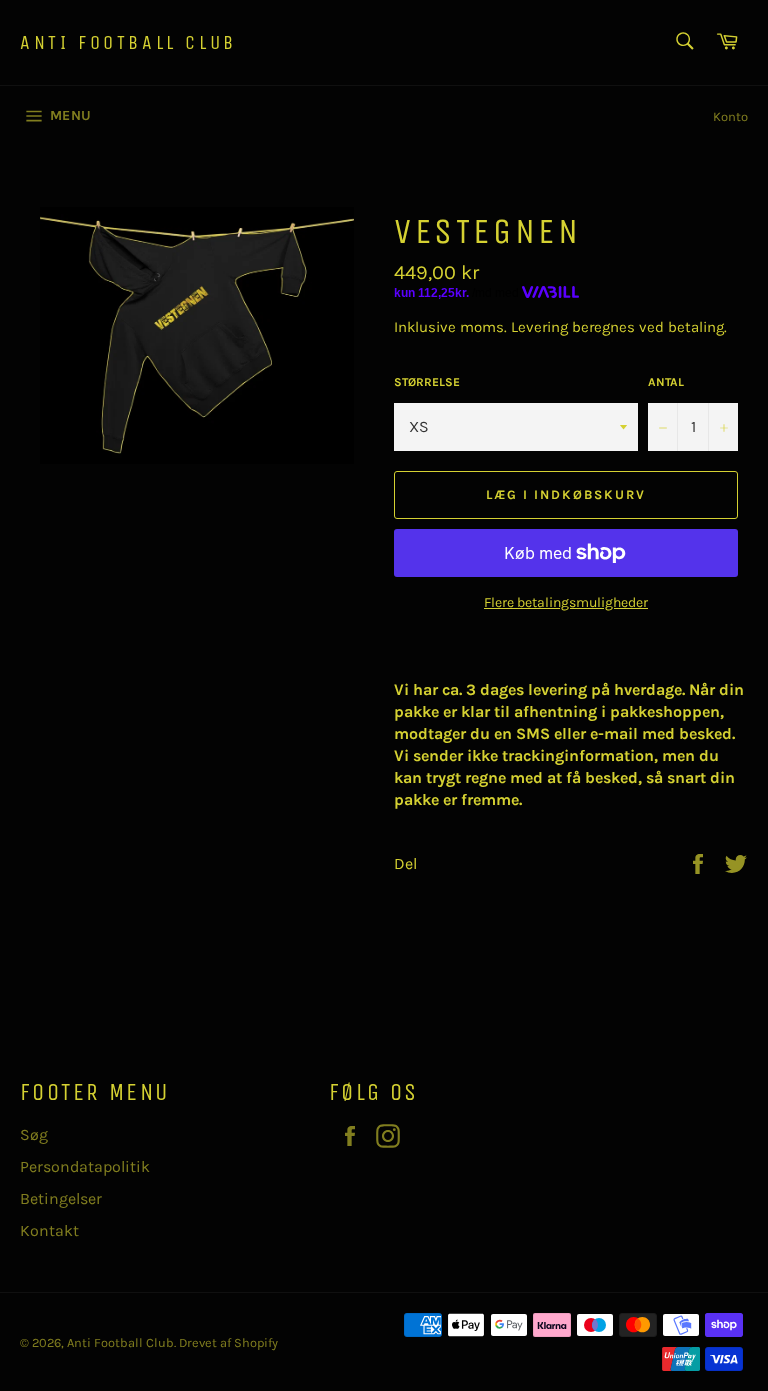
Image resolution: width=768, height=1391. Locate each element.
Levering (539, 327)
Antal (666, 382)
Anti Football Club (128, 42)
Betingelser (61, 1198)
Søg (34, 1134)
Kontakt (49, 1230)
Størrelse (427, 382)
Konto (730, 116)
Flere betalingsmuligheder (566, 602)
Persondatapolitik (85, 1166)
